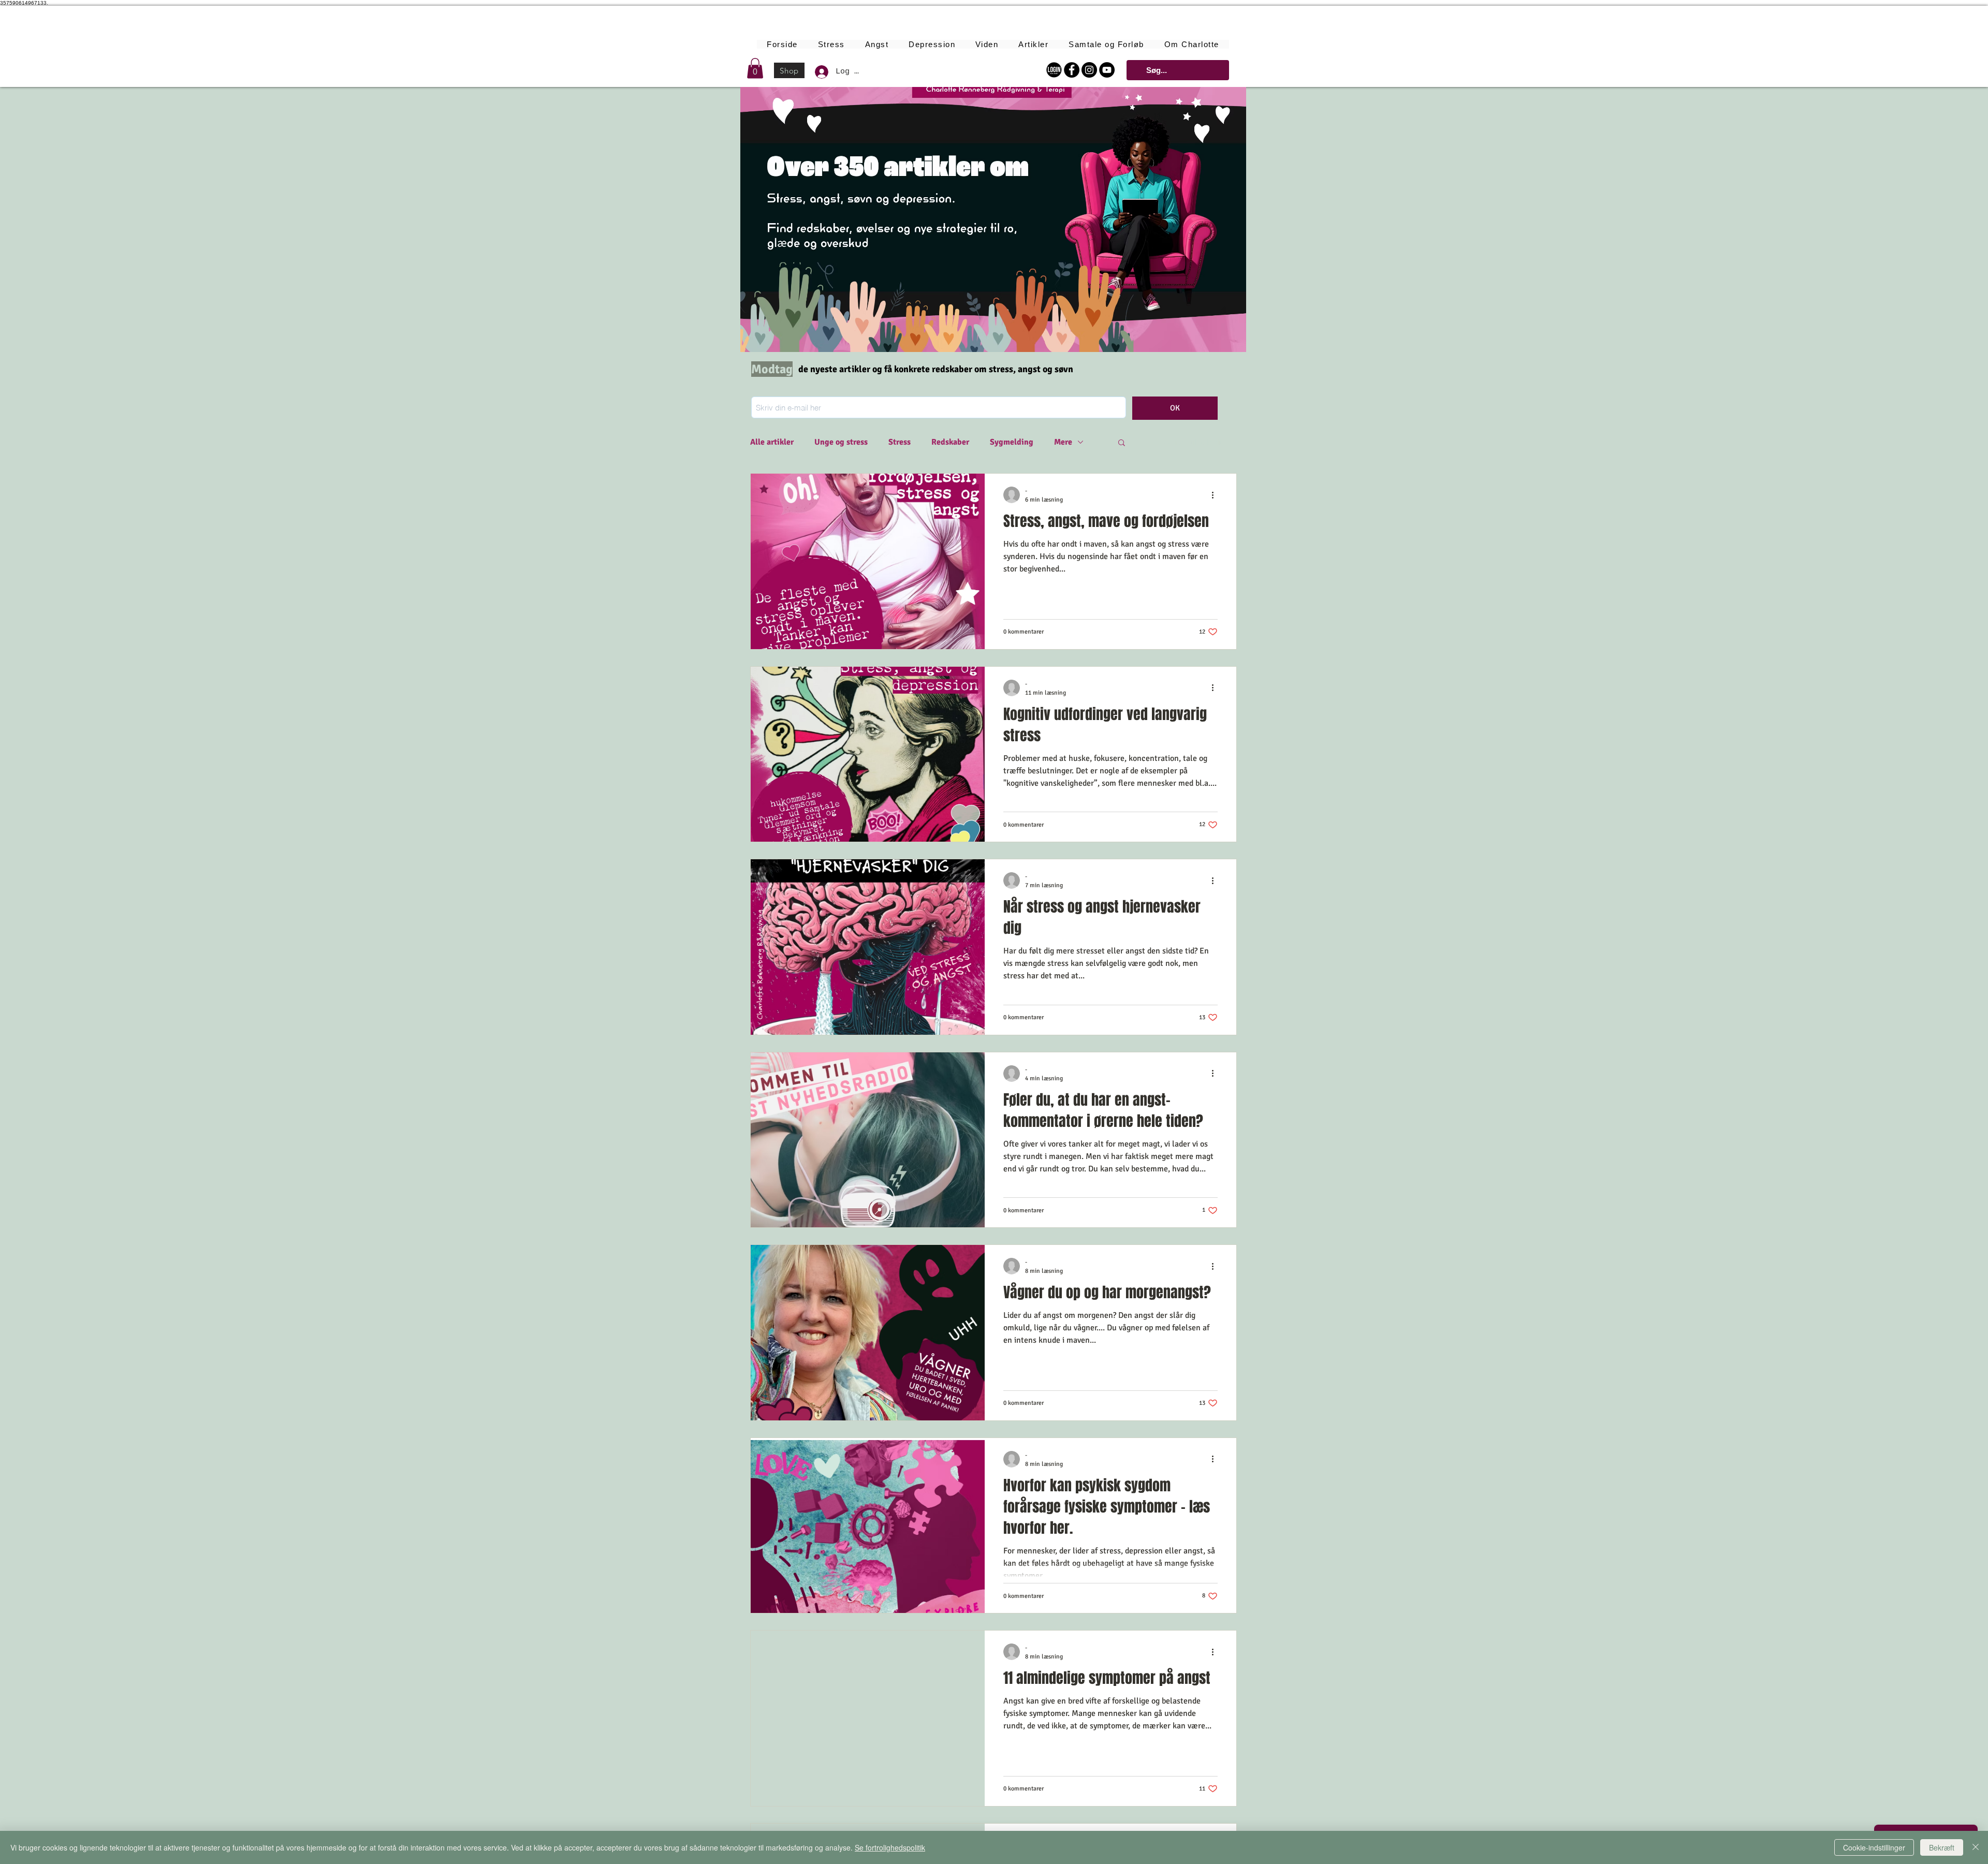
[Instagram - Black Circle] (1089, 70)
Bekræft (1942, 1847)
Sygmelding (1012, 442)
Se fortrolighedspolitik (890, 1847)
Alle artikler (772, 442)
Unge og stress (841, 442)
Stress (900, 442)
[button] (755, 68)
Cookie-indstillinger (1874, 1847)
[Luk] (1976, 1847)
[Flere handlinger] (1216, 495)
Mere (1063, 442)
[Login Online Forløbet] (1054, 70)
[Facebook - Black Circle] (1072, 70)
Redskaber (950, 442)
